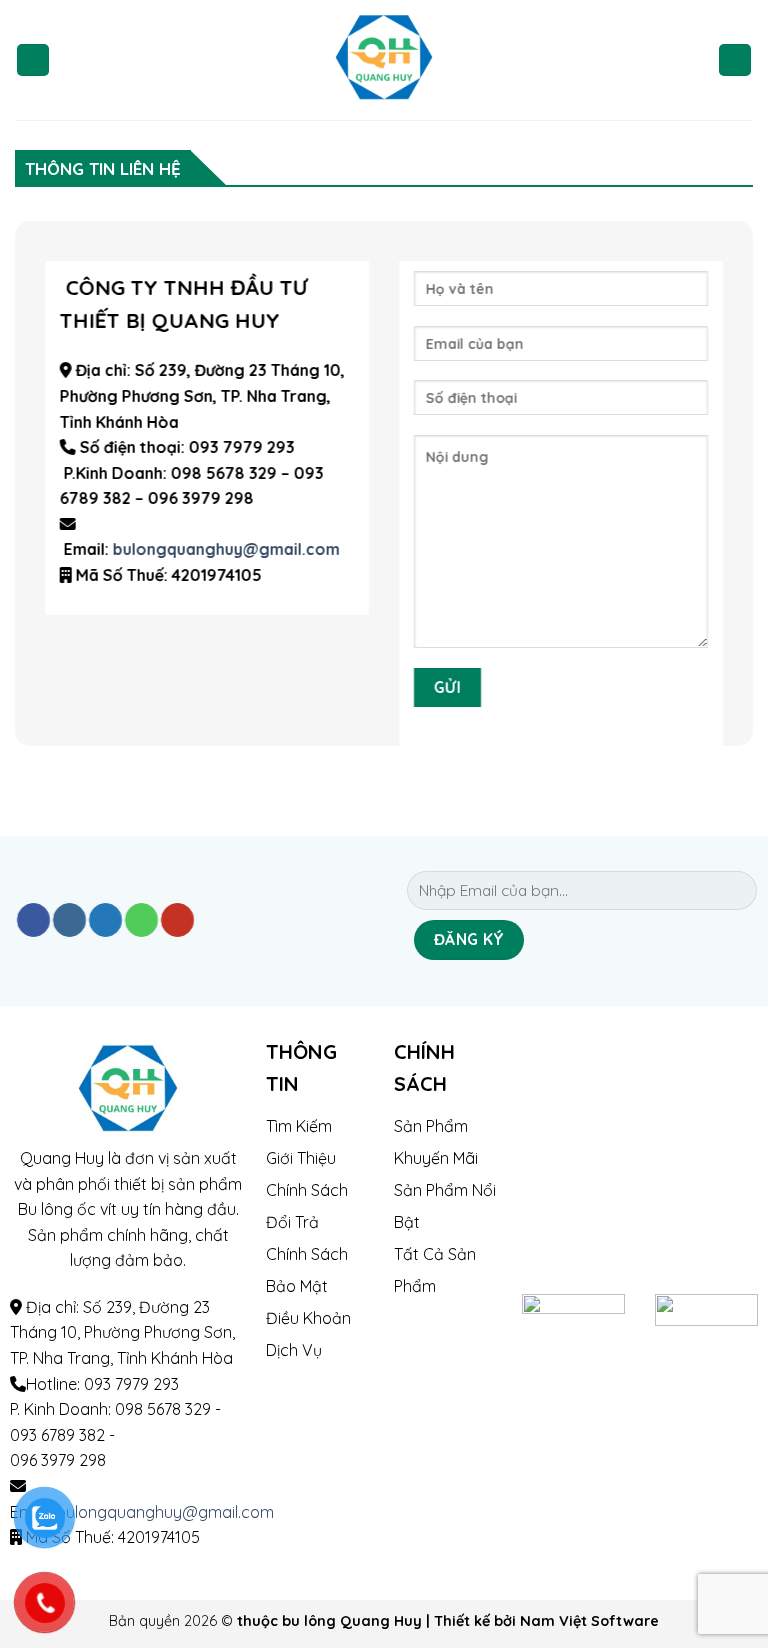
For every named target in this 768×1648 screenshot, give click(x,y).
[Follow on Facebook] (33, 920)
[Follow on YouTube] (177, 920)
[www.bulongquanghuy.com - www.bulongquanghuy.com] (384, 60)
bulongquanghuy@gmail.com (226, 549)
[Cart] (735, 60)
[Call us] (141, 920)
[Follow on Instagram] (69, 920)
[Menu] (33, 60)
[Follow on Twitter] (105, 920)
